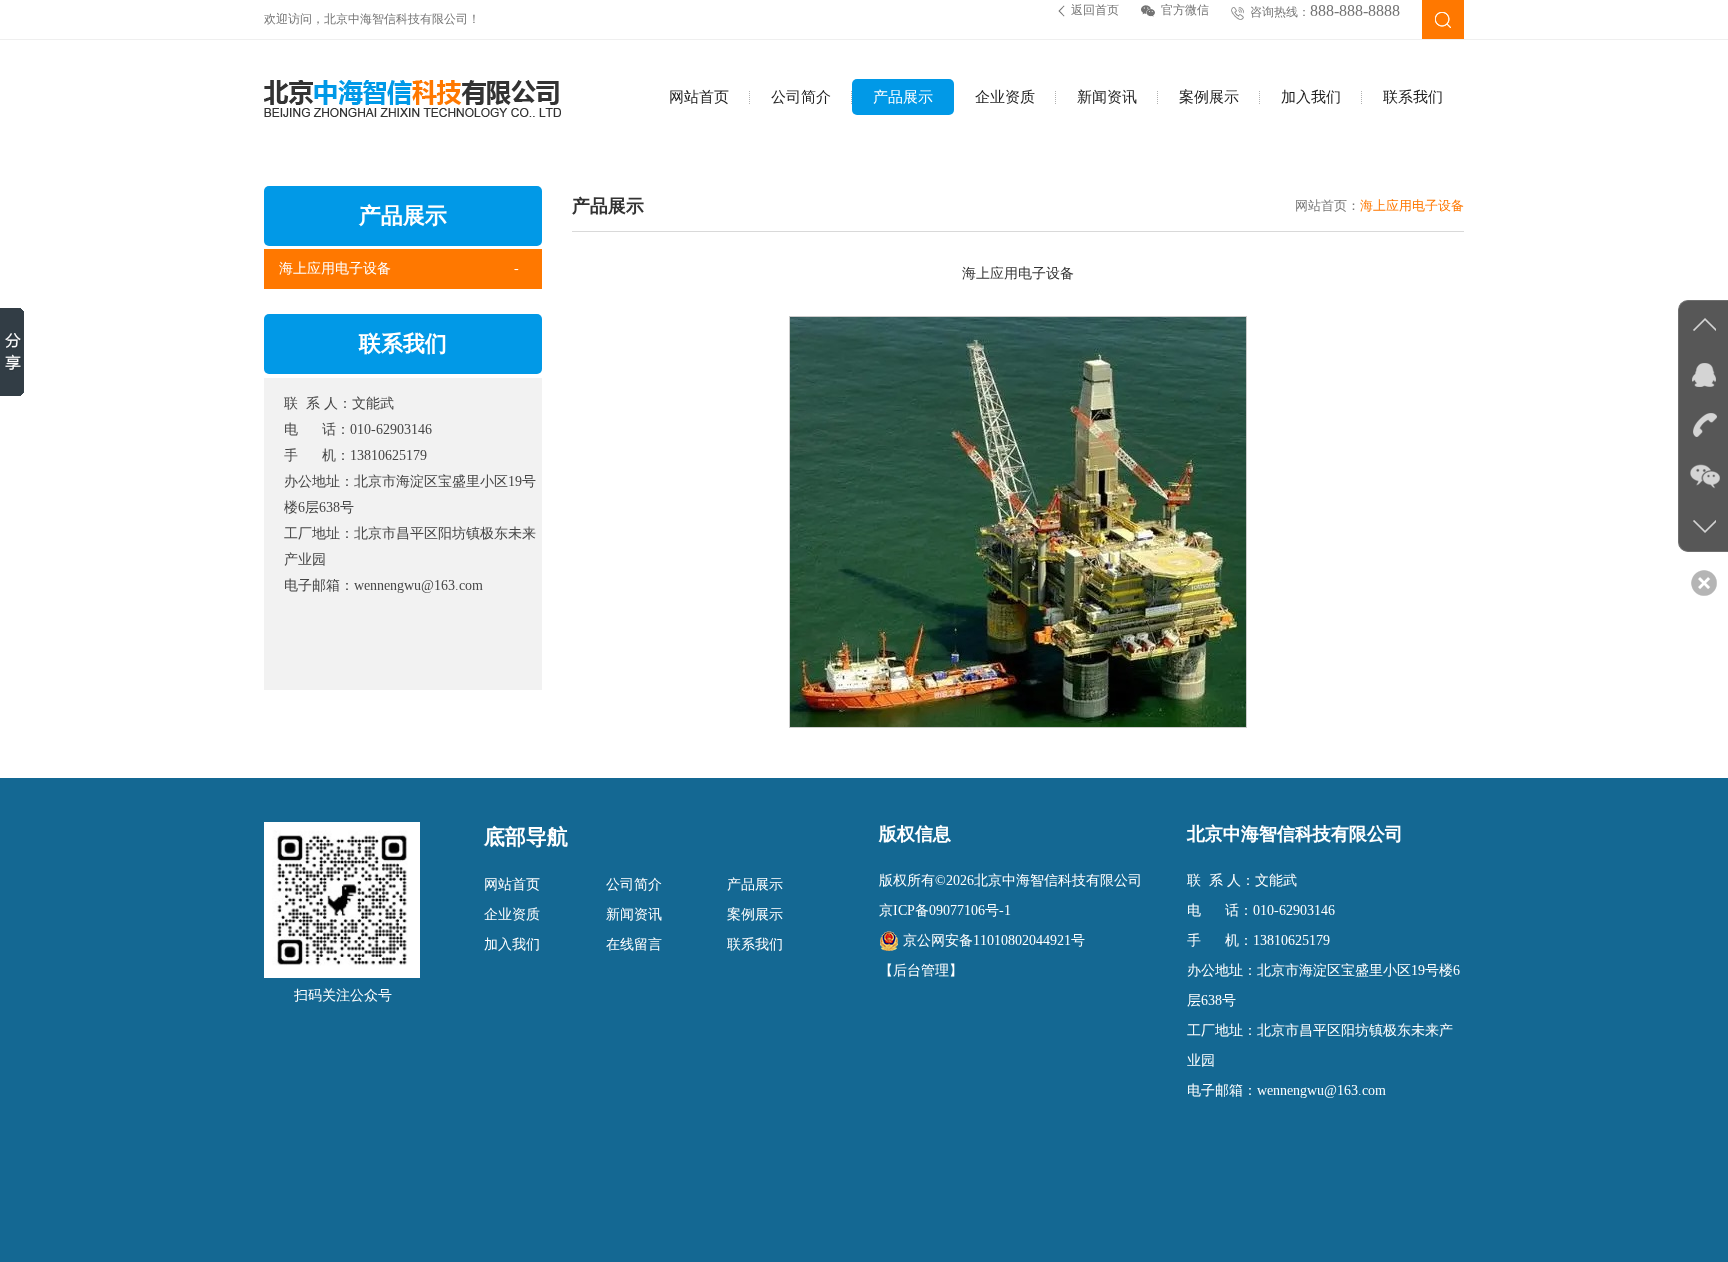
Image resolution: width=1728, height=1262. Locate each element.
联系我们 (1413, 97)
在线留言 (634, 944)
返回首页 (1095, 10)
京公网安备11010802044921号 (994, 940)
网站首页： (1327, 205)
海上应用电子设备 (335, 268)
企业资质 (1005, 97)
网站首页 (699, 97)
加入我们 (1311, 97)
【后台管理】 (921, 970)
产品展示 (903, 97)
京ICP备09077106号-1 (945, 910)
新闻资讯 (1107, 97)
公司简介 (801, 97)
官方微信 (1185, 10)
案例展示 (1209, 97)
